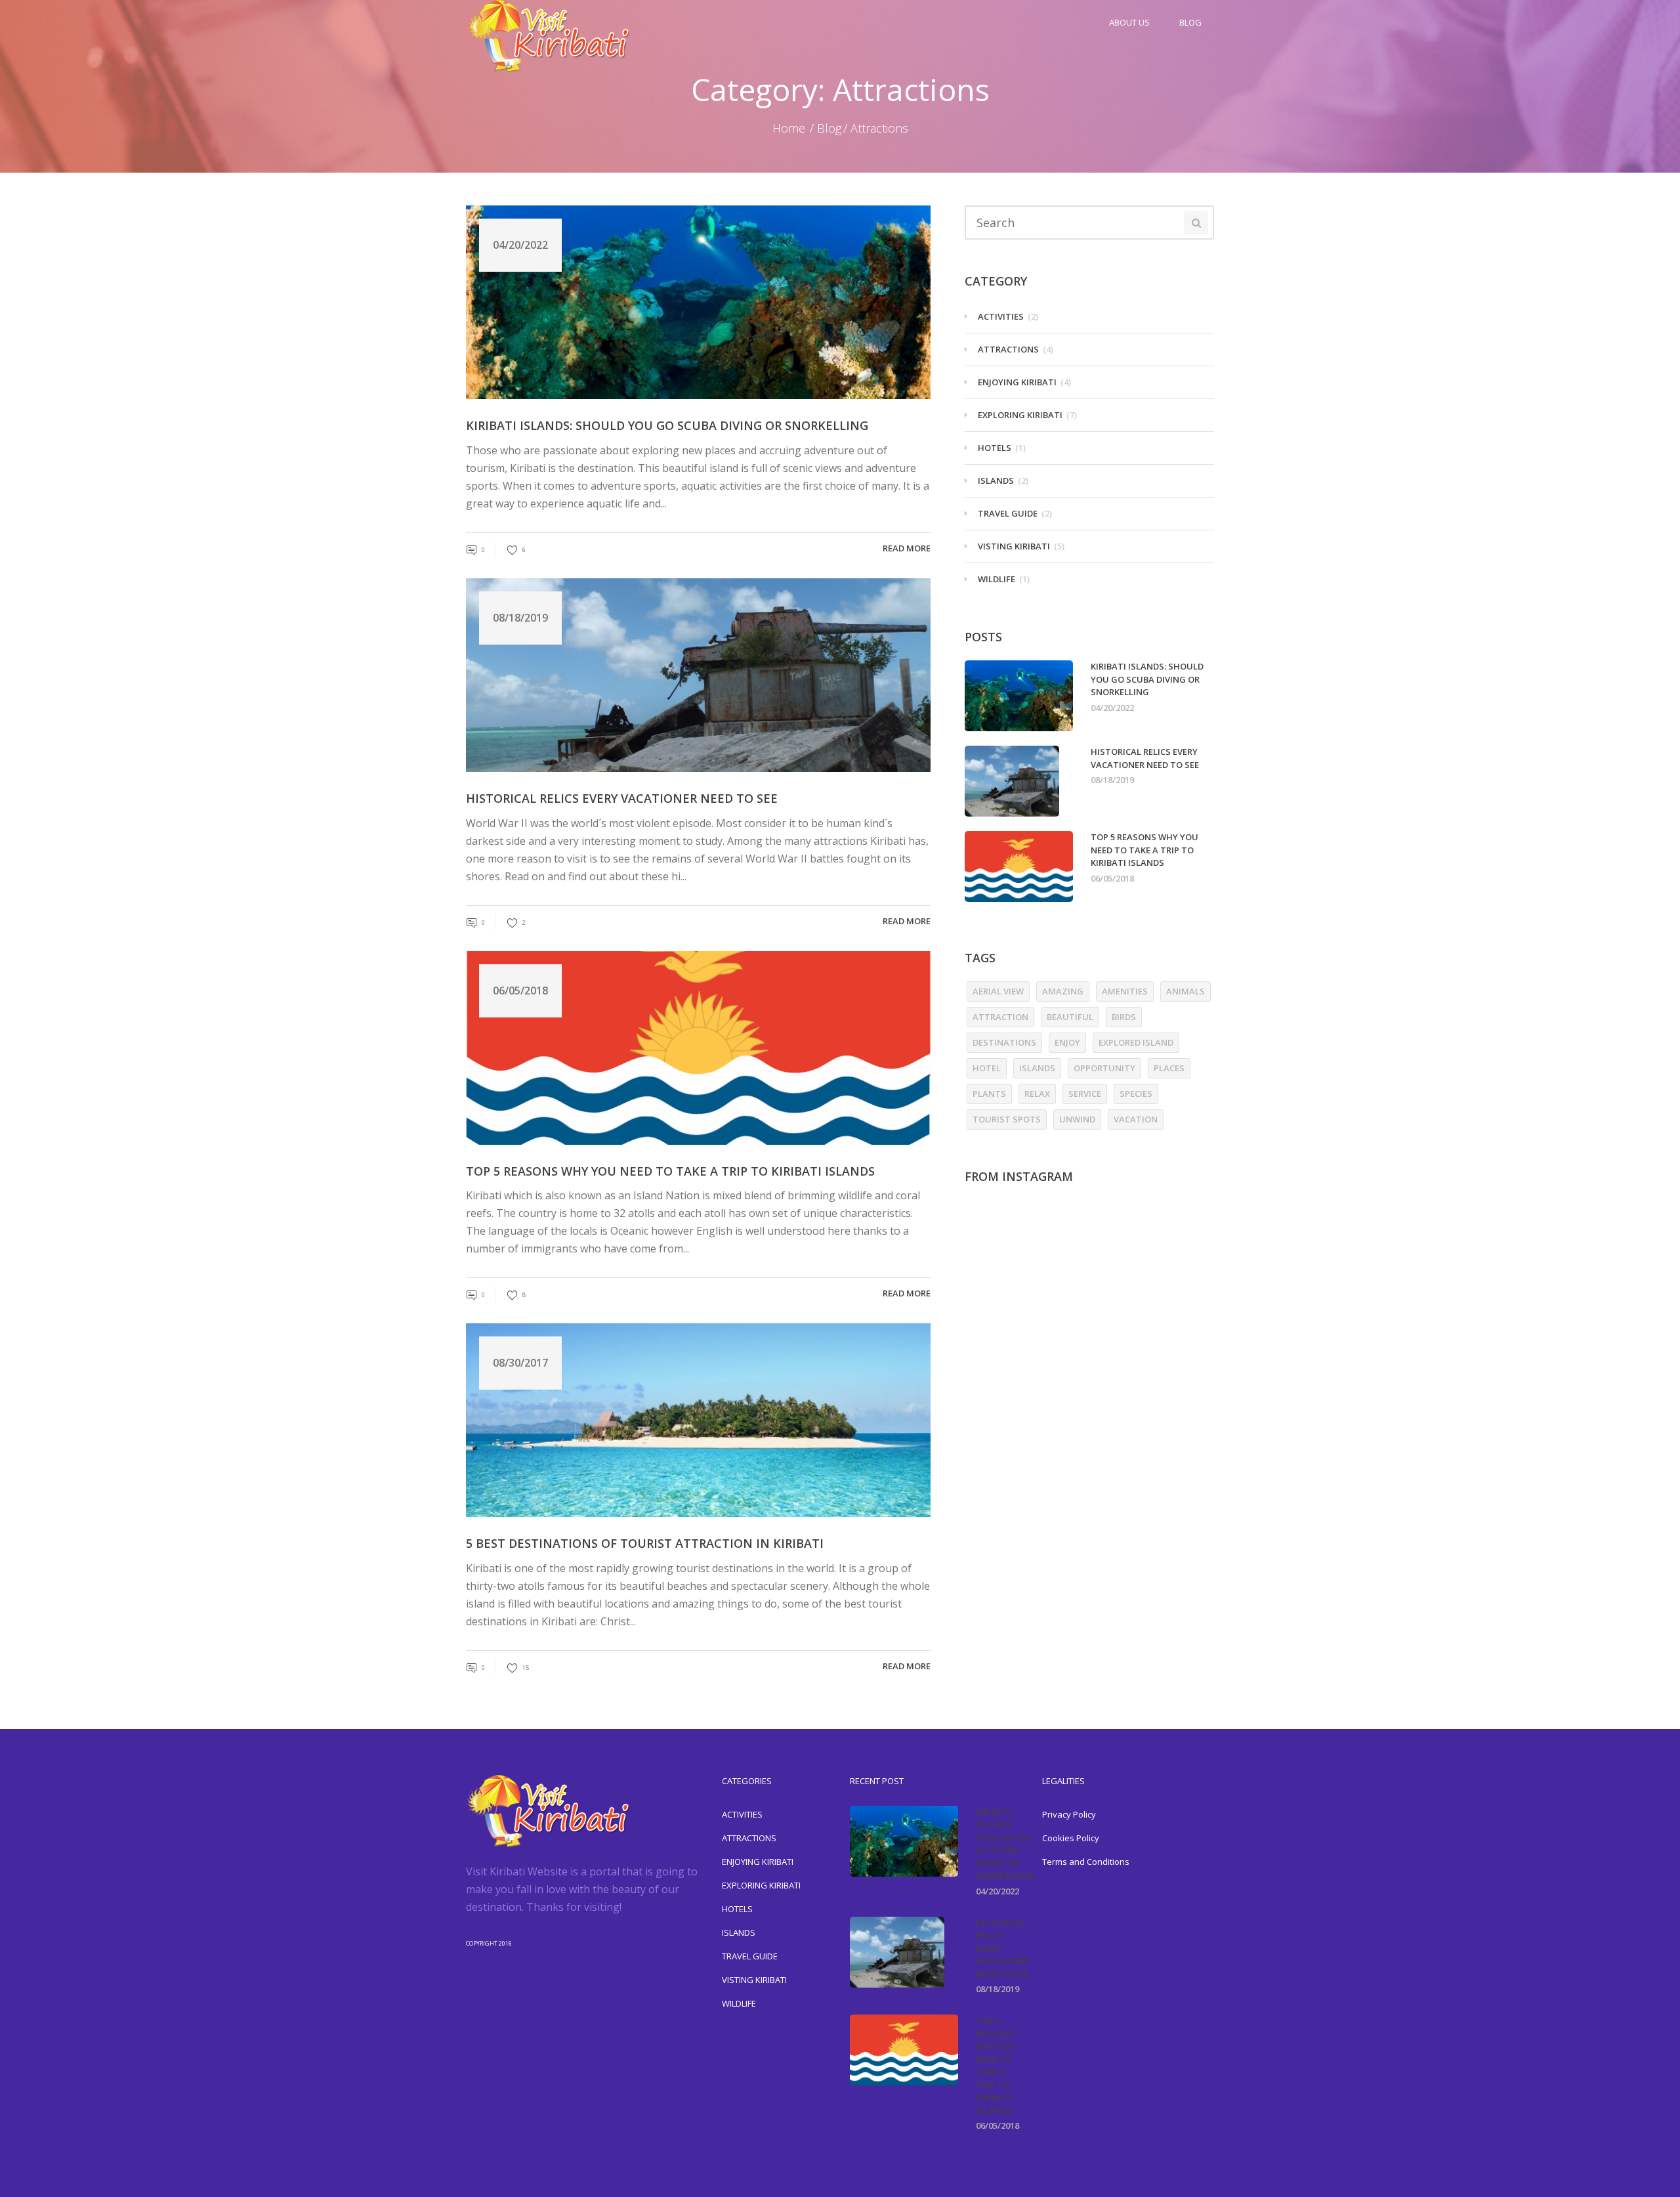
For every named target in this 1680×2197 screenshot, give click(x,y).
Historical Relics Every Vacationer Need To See (622, 798)
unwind (1077, 1119)
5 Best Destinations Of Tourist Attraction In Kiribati (645, 1543)
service (1085, 1094)
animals (1186, 991)
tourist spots (1007, 1119)
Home (789, 128)
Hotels (995, 448)
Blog (1190, 22)
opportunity (1104, 1068)
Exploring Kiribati (1020, 415)
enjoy (1067, 1042)
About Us (1129, 22)
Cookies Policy (1071, 1838)
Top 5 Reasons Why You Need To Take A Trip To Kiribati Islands (670, 1171)
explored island (1136, 1042)
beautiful (1070, 1017)
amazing (1063, 991)
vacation (1136, 1119)
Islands (996, 480)
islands (1037, 1068)
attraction (1000, 1017)
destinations (1004, 1042)
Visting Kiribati (1014, 546)
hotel (987, 1068)
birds (1124, 1017)
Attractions (1008, 349)
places (1169, 1068)
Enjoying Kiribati (1017, 382)
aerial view (998, 991)
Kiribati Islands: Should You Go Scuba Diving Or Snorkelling (667, 425)
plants (989, 1094)
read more (907, 548)
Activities (1001, 316)
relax (1037, 1094)
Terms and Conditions (1086, 1862)
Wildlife (997, 579)
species (1136, 1094)
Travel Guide (1008, 513)
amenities (1125, 991)
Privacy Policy (1069, 1814)
